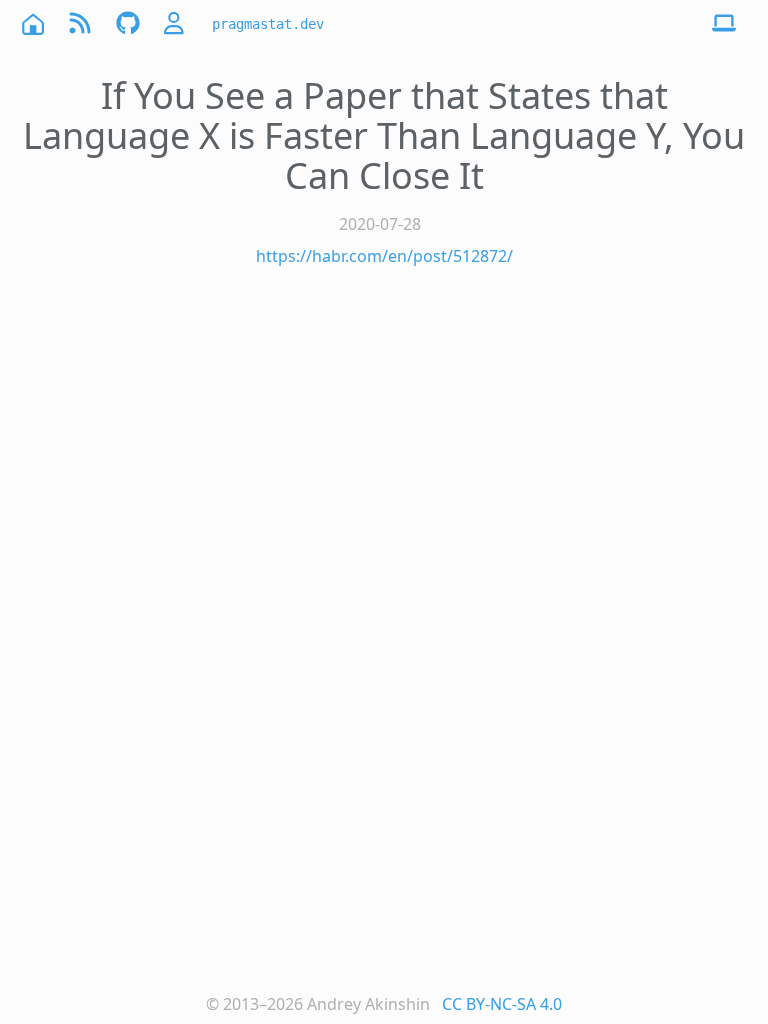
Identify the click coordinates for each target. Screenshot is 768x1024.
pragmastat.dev (268, 24)
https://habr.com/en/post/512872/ (384, 256)
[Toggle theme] (724, 24)
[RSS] (80, 23)
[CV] (176, 23)
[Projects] (128, 23)
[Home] (32, 23)
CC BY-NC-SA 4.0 (502, 1004)
